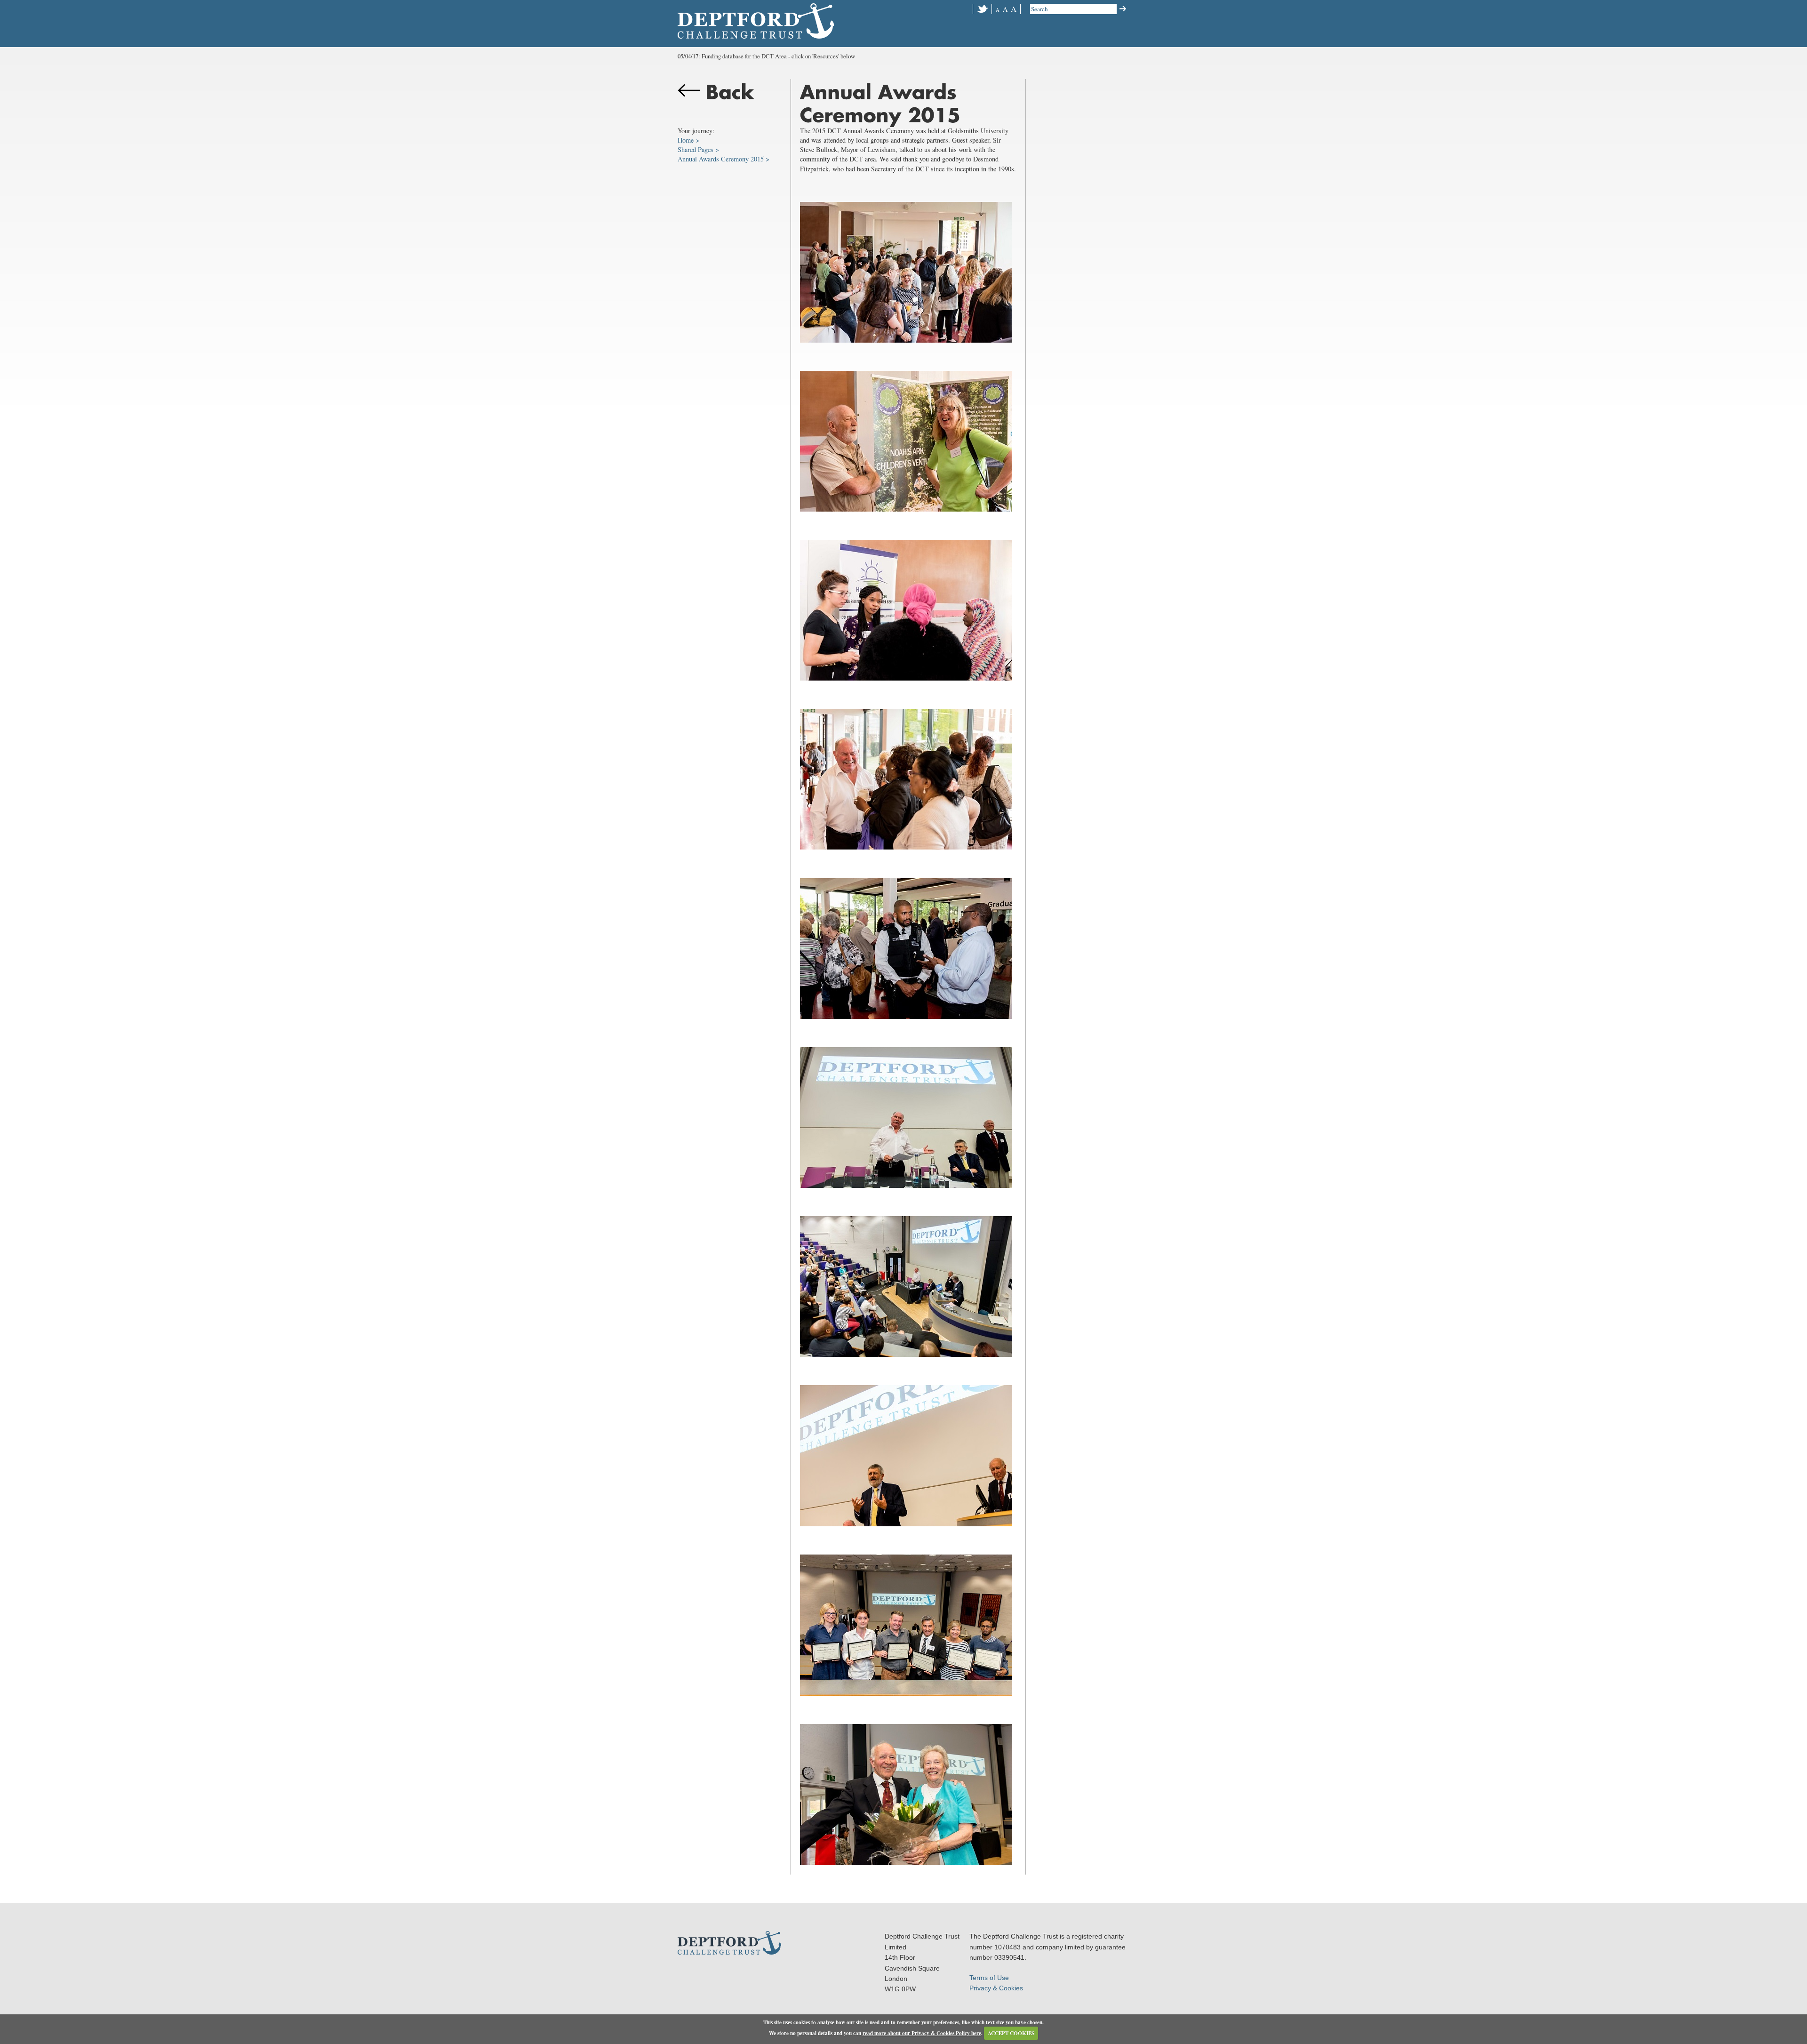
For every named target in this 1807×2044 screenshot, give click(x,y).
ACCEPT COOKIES (1011, 2033)
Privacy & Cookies (996, 1988)
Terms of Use (989, 1978)
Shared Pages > (698, 149)
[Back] (729, 103)
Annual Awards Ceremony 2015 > (724, 159)
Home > (688, 140)
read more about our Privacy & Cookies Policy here (922, 2033)
